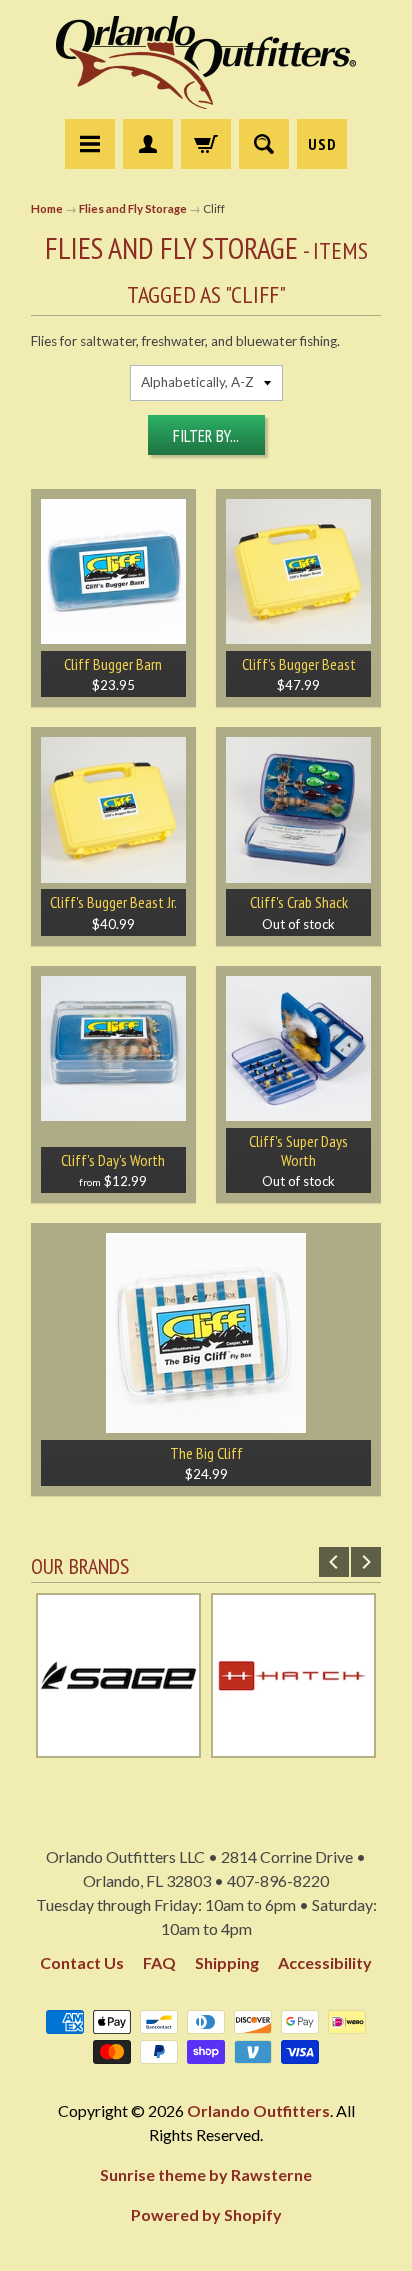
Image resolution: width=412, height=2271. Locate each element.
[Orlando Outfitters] (206, 62)
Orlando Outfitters (258, 2110)
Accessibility (325, 1962)
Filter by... (206, 436)
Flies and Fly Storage (133, 208)
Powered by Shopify (206, 2214)
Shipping (227, 1962)
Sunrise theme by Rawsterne (206, 2174)
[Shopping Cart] (206, 144)
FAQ (159, 1962)
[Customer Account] (148, 144)
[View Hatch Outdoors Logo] (293, 1748)
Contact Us (82, 1962)
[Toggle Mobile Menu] (90, 144)
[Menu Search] (264, 144)
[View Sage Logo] (118, 1748)
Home (47, 208)
